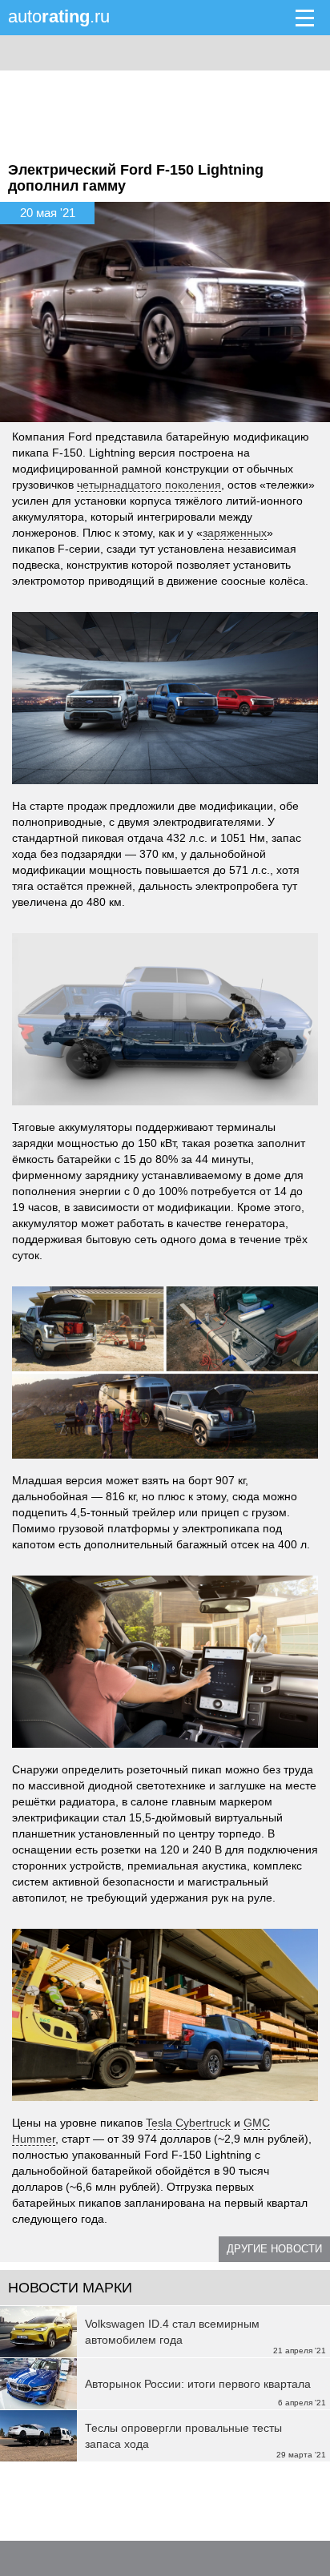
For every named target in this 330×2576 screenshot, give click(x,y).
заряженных (235, 533)
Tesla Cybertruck (188, 2123)
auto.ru (59, 16)
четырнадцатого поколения (149, 485)
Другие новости (274, 2249)
